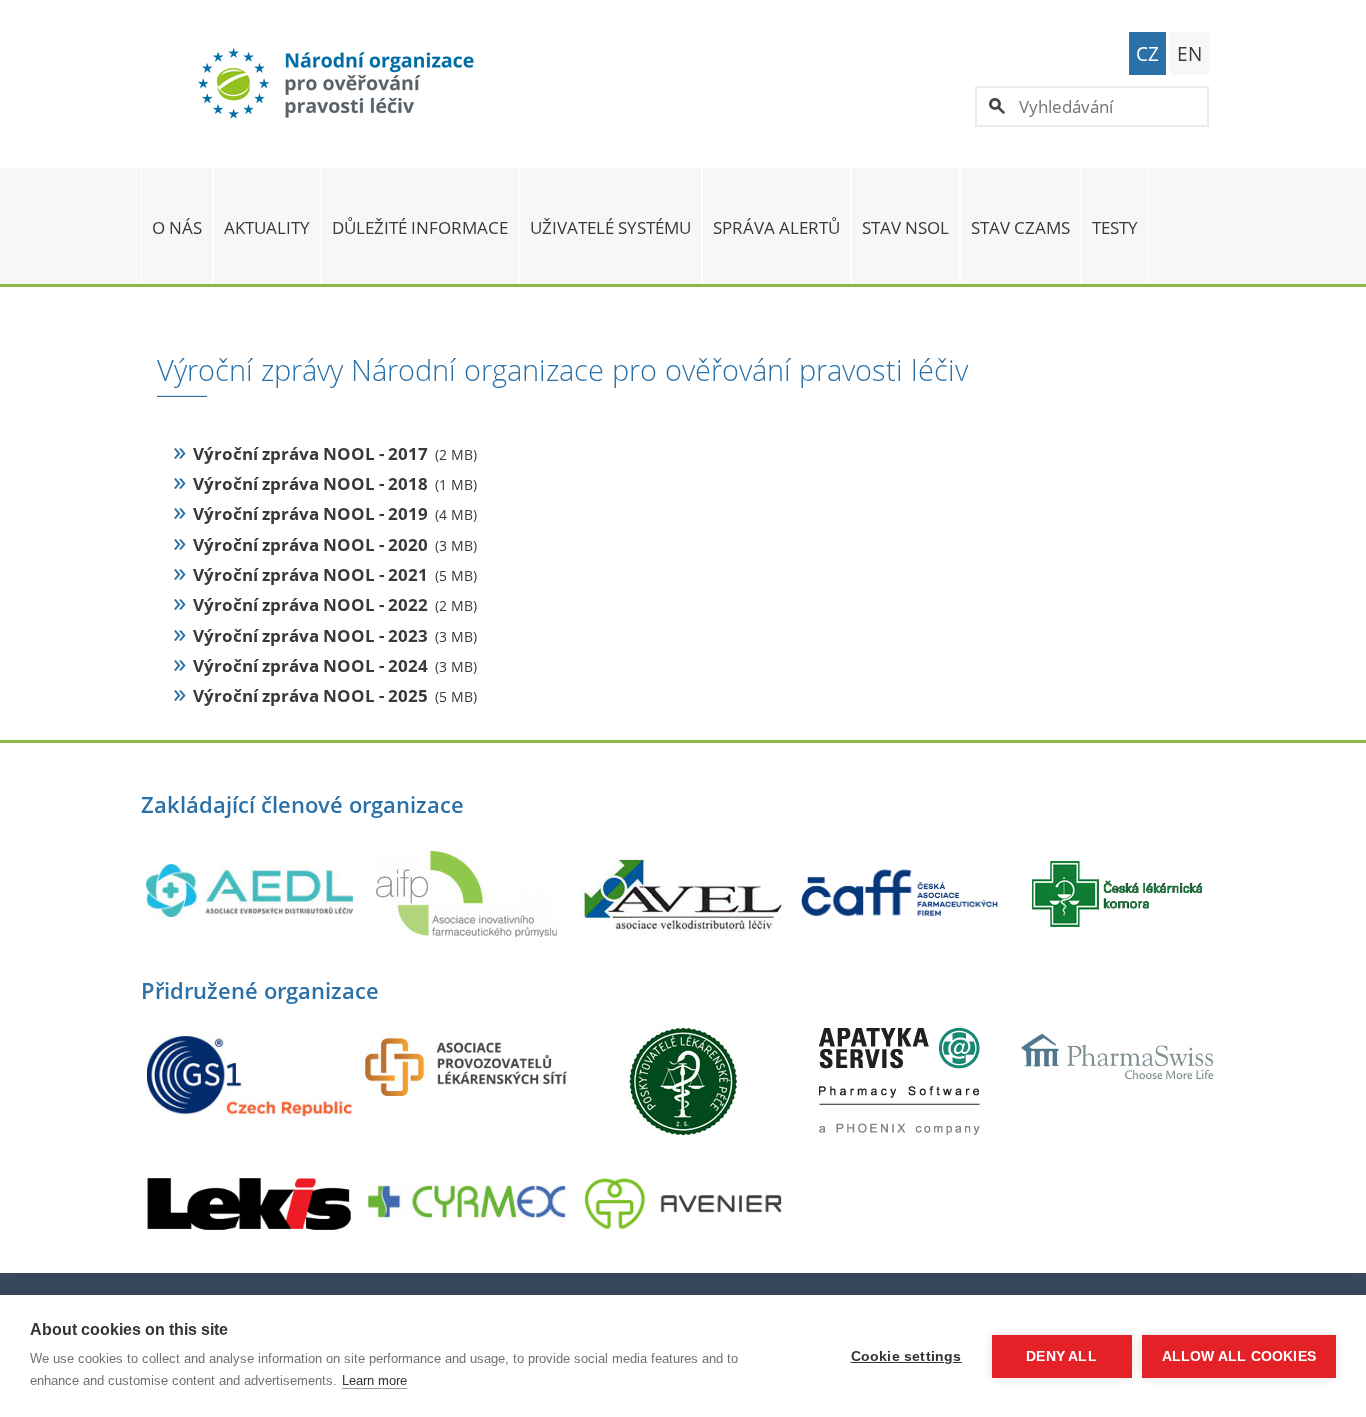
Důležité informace (420, 227)
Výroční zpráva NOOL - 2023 (310, 635)
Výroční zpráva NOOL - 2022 (310, 604)
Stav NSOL (905, 227)
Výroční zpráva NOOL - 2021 (310, 574)
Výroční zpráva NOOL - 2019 (310, 513)
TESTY (1115, 227)
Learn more (374, 1380)
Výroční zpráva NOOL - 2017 (310, 453)
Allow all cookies (1239, 1356)
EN (1189, 54)
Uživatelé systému (610, 227)
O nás (177, 227)
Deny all (1061, 1356)
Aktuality (267, 227)
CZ (1147, 54)
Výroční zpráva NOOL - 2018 (310, 483)
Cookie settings (906, 1356)
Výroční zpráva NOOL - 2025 (310, 695)
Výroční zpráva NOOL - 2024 (310, 665)
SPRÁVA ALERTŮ (776, 227)
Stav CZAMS (1020, 227)
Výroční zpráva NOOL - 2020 (310, 544)
